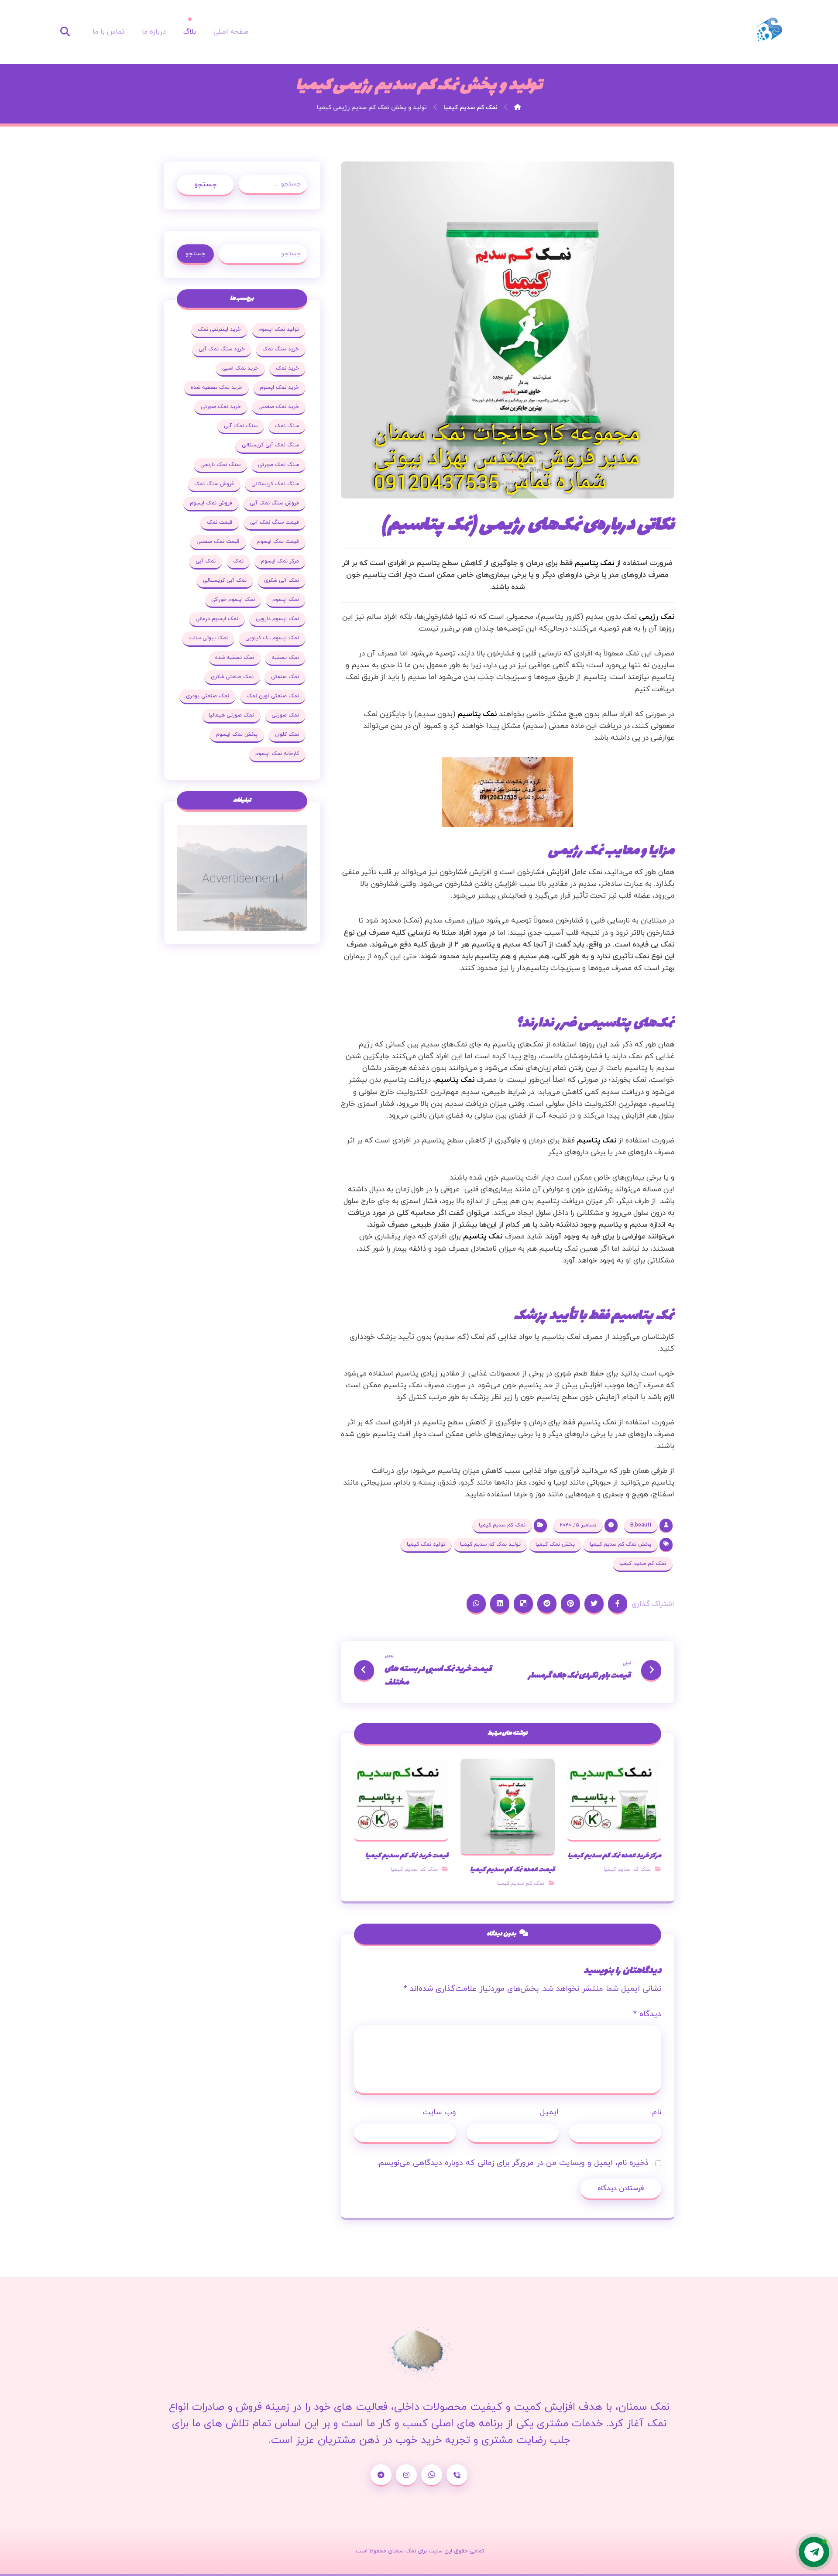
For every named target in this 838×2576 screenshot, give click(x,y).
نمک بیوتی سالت (208, 638)
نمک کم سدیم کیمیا (502, 1525)
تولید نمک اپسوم (279, 329)
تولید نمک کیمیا (426, 1544)
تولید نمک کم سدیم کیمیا (490, 1544)
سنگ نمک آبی (241, 426)
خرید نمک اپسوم (279, 388)
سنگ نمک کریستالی (275, 484)
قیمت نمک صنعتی (218, 542)
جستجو (205, 185)
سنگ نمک (287, 426)
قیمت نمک (220, 522)
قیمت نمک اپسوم (278, 542)
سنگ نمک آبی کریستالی (270, 445)
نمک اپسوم (286, 600)
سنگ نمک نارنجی (220, 465)
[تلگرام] (381, 2475)
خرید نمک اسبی (240, 368)
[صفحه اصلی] (518, 108)
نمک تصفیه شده (235, 658)
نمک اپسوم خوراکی (233, 600)
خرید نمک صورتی (221, 407)
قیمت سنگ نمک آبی (275, 522)
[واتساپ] (432, 2475)
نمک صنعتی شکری (232, 677)
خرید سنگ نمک (281, 349)
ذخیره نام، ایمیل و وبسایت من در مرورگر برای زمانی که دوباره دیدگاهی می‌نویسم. (513, 2163)
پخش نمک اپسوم (237, 734)
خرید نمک (287, 368)
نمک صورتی (285, 715)
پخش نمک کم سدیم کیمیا (620, 1544)
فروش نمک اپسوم (211, 503)
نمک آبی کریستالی (225, 580)
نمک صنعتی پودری (208, 696)
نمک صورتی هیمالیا (231, 715)
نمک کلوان (287, 734)
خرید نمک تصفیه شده (216, 388)
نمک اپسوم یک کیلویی (272, 638)
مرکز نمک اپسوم (280, 561)
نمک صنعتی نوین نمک (273, 696)
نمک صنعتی (285, 677)
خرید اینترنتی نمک (219, 329)
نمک (238, 561)
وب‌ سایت (439, 2112)
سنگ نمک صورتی (278, 465)
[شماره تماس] (457, 2475)
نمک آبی (206, 561)
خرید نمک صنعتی (279, 407)
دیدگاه (647, 2014)
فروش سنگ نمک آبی (274, 503)
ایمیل (549, 2112)
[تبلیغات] (242, 878)
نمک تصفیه (285, 658)
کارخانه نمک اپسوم (277, 754)
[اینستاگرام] (406, 2475)
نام (657, 2112)
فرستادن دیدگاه (621, 2188)
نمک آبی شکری (282, 580)
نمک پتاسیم (594, 563)
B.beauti (641, 1525)
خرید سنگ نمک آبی (222, 349)
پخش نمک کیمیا (555, 1544)
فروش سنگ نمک (214, 484)
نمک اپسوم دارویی (277, 619)
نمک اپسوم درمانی (217, 619)
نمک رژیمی (657, 617)
